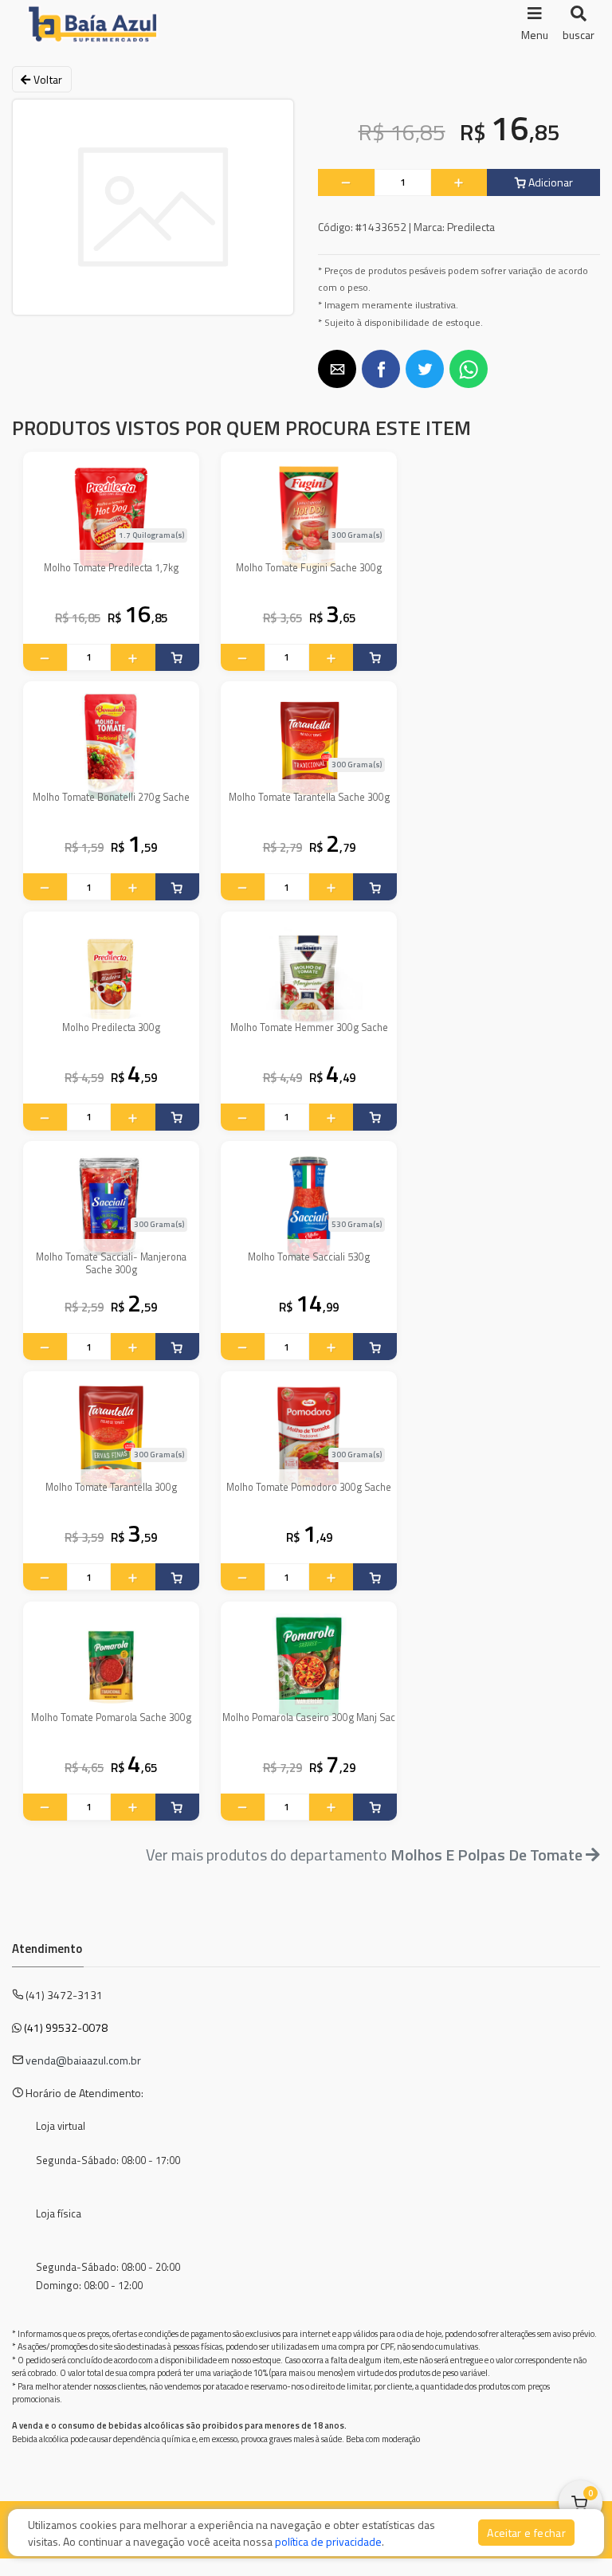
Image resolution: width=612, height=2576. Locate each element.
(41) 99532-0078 (66, 2027)
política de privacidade (328, 2541)
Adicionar (549, 182)
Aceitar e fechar (526, 2533)
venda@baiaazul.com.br (83, 2060)
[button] (337, 369)
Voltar (46, 79)
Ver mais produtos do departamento (366, 1855)
